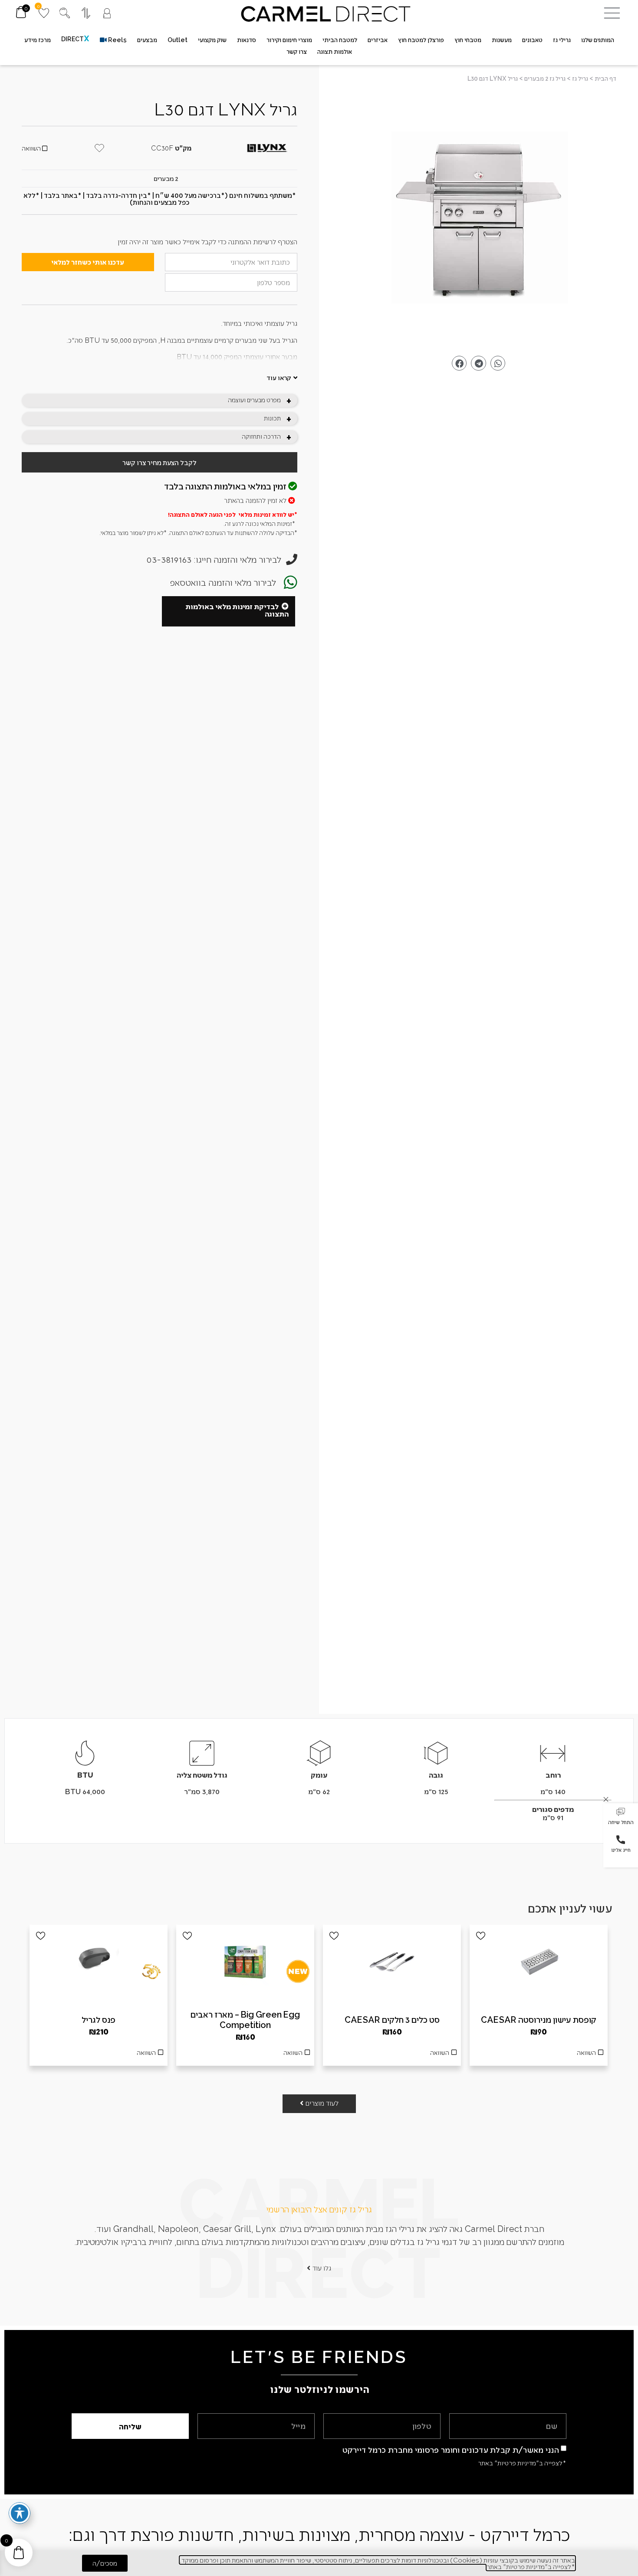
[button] (621, 1817)
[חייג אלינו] (621, 1840)
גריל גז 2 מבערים (545, 78)
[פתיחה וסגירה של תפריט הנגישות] (20, 2513)
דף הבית (605, 78)
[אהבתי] (481, 1936)
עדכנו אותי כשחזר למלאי (88, 262)
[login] (107, 13)
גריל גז (580, 78)
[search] (65, 13)
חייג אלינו (621, 1850)
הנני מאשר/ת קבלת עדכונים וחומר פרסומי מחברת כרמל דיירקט (451, 2450)
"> (478, 222)
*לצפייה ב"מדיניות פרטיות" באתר (522, 2463)
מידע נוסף (392, 2055)
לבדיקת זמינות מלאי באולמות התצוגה (237, 610)
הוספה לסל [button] (539, 2055)
